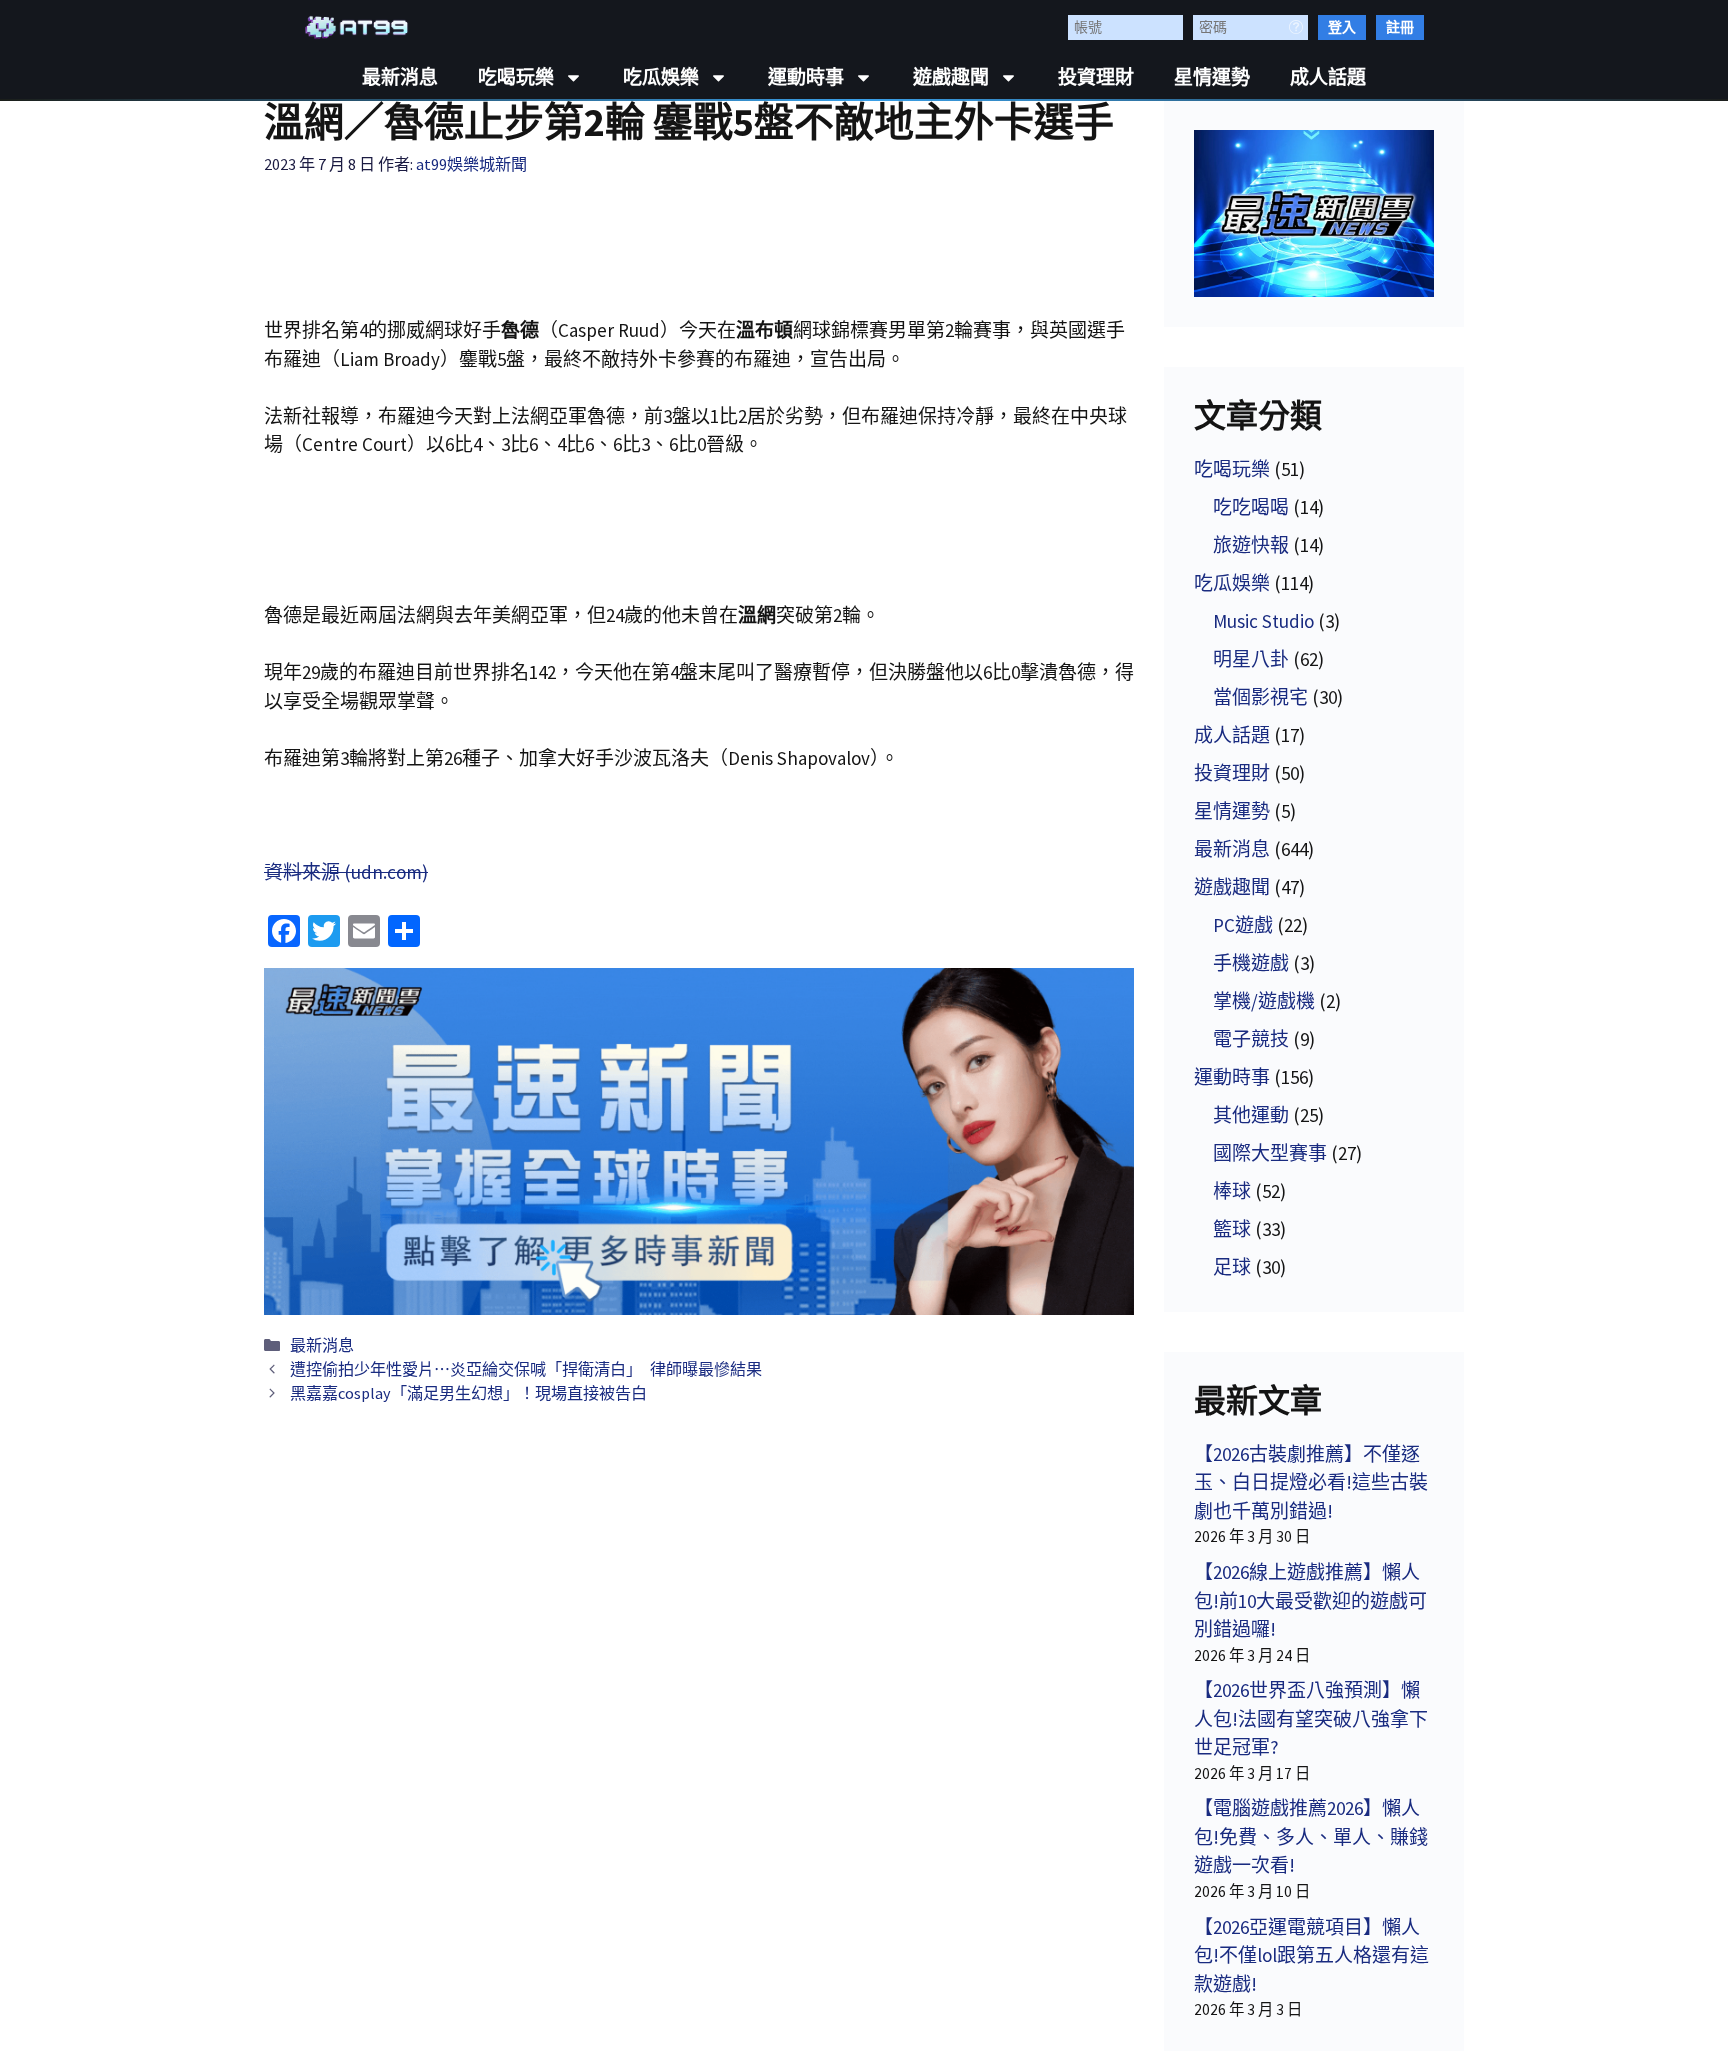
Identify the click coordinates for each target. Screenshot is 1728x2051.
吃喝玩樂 (516, 77)
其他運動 (1251, 1115)
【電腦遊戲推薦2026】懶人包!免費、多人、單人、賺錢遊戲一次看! (1311, 1836)
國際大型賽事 (1270, 1153)
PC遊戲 (1243, 925)
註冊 (1400, 27)
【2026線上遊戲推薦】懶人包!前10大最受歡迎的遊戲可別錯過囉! (1310, 1600)
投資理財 (1096, 77)
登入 (1342, 27)
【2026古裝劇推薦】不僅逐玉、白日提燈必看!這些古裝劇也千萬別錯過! (1311, 1482)
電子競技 (1251, 1039)
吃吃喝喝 (1251, 507)
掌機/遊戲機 (1264, 1001)
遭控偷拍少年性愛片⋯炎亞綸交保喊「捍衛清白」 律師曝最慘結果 (526, 1369)
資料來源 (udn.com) (346, 872)
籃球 (1232, 1229)
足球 (1232, 1267)
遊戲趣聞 (951, 77)
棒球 (1232, 1191)
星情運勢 (1212, 77)
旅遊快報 (1251, 545)
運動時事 (806, 77)
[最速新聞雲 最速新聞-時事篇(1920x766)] (699, 1141)
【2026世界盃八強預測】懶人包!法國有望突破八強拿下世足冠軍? (1311, 1718)
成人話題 (1328, 77)
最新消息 (400, 77)
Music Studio (1263, 621)
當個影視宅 (1260, 697)
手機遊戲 (1251, 963)
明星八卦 (1251, 659)
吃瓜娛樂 (661, 77)
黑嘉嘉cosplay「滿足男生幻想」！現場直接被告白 (468, 1393)
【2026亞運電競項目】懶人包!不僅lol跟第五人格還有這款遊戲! (1311, 1955)
